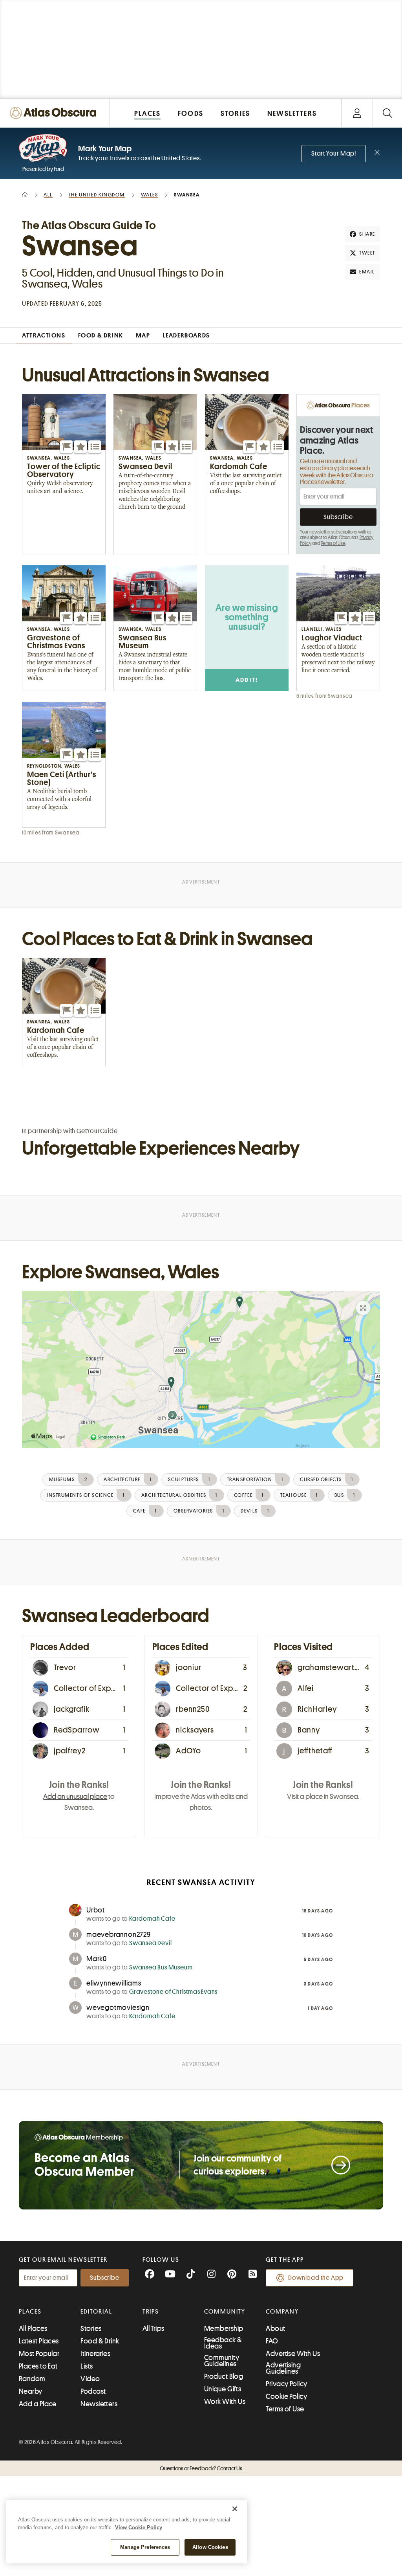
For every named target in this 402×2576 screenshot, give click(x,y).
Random (32, 2379)
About (275, 2328)
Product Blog (224, 2376)
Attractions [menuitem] (44, 336)
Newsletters (99, 2404)
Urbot (96, 1910)
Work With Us (225, 2402)
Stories (91, 2328)
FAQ (272, 2341)
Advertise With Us (293, 2354)
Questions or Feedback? (201, 2468)
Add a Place (38, 2404)
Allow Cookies (210, 2547)
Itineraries (95, 2354)
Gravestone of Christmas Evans (173, 1992)
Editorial (96, 2312)
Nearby (31, 2391)
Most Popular (39, 2354)
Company (282, 2312)
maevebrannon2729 (119, 1934)
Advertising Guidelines (283, 2368)
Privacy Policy (286, 2384)
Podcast (93, 2391)
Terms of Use (333, 543)
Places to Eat (38, 2366)
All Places (33, 2328)
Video (90, 2379)
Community (225, 2312)
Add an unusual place (75, 1797)
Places (30, 2312)
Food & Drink (100, 2341)
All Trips (153, 2328)
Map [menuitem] (143, 336)
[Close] (235, 2509)
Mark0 (97, 1959)
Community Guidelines (222, 2361)
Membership (224, 2328)
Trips (151, 2312)
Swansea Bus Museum (161, 1967)
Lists (87, 2366)
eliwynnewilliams (114, 1983)
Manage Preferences (145, 2547)
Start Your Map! (334, 154)
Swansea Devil (150, 1943)
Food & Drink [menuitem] (101, 336)
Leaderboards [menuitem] (186, 336)
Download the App (316, 2278)
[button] (66, 447)
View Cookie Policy (139, 2527)
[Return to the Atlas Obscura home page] (55, 113)
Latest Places (39, 2341)
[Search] (387, 113)
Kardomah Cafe (152, 1919)
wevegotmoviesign (118, 2008)
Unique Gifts (223, 2389)
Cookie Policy (286, 2396)
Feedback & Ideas (223, 2343)
